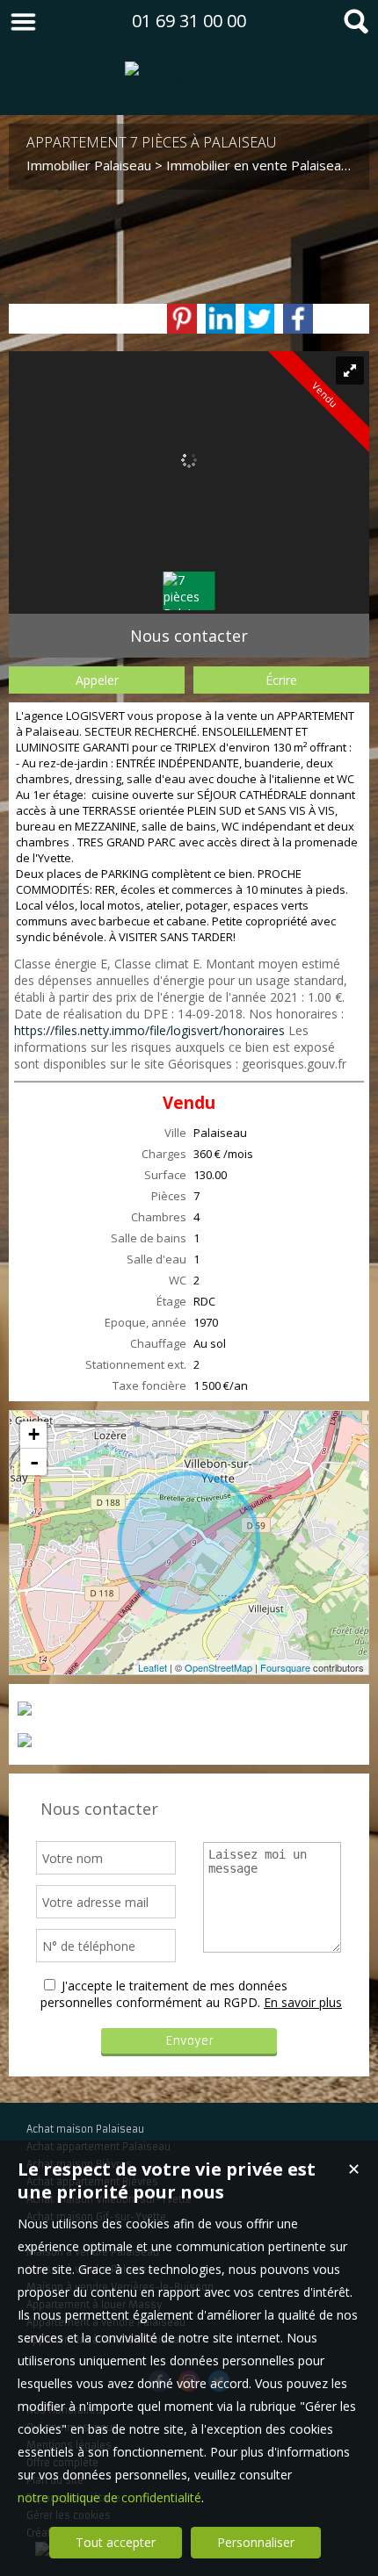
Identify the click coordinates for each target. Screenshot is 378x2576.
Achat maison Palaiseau (85, 2129)
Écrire (281, 680)
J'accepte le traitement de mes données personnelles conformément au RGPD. (164, 1994)
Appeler (97, 680)
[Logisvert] (189, 79)
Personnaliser (256, 2542)
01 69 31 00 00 (189, 21)
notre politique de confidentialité (109, 2497)
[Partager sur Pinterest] (182, 319)
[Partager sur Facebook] (298, 319)
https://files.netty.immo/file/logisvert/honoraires (149, 1030)
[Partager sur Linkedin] (221, 319)
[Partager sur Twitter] (259, 319)
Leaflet (153, 1667)
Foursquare (285, 1667)
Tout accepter (116, 2542)
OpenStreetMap (218, 1667)
